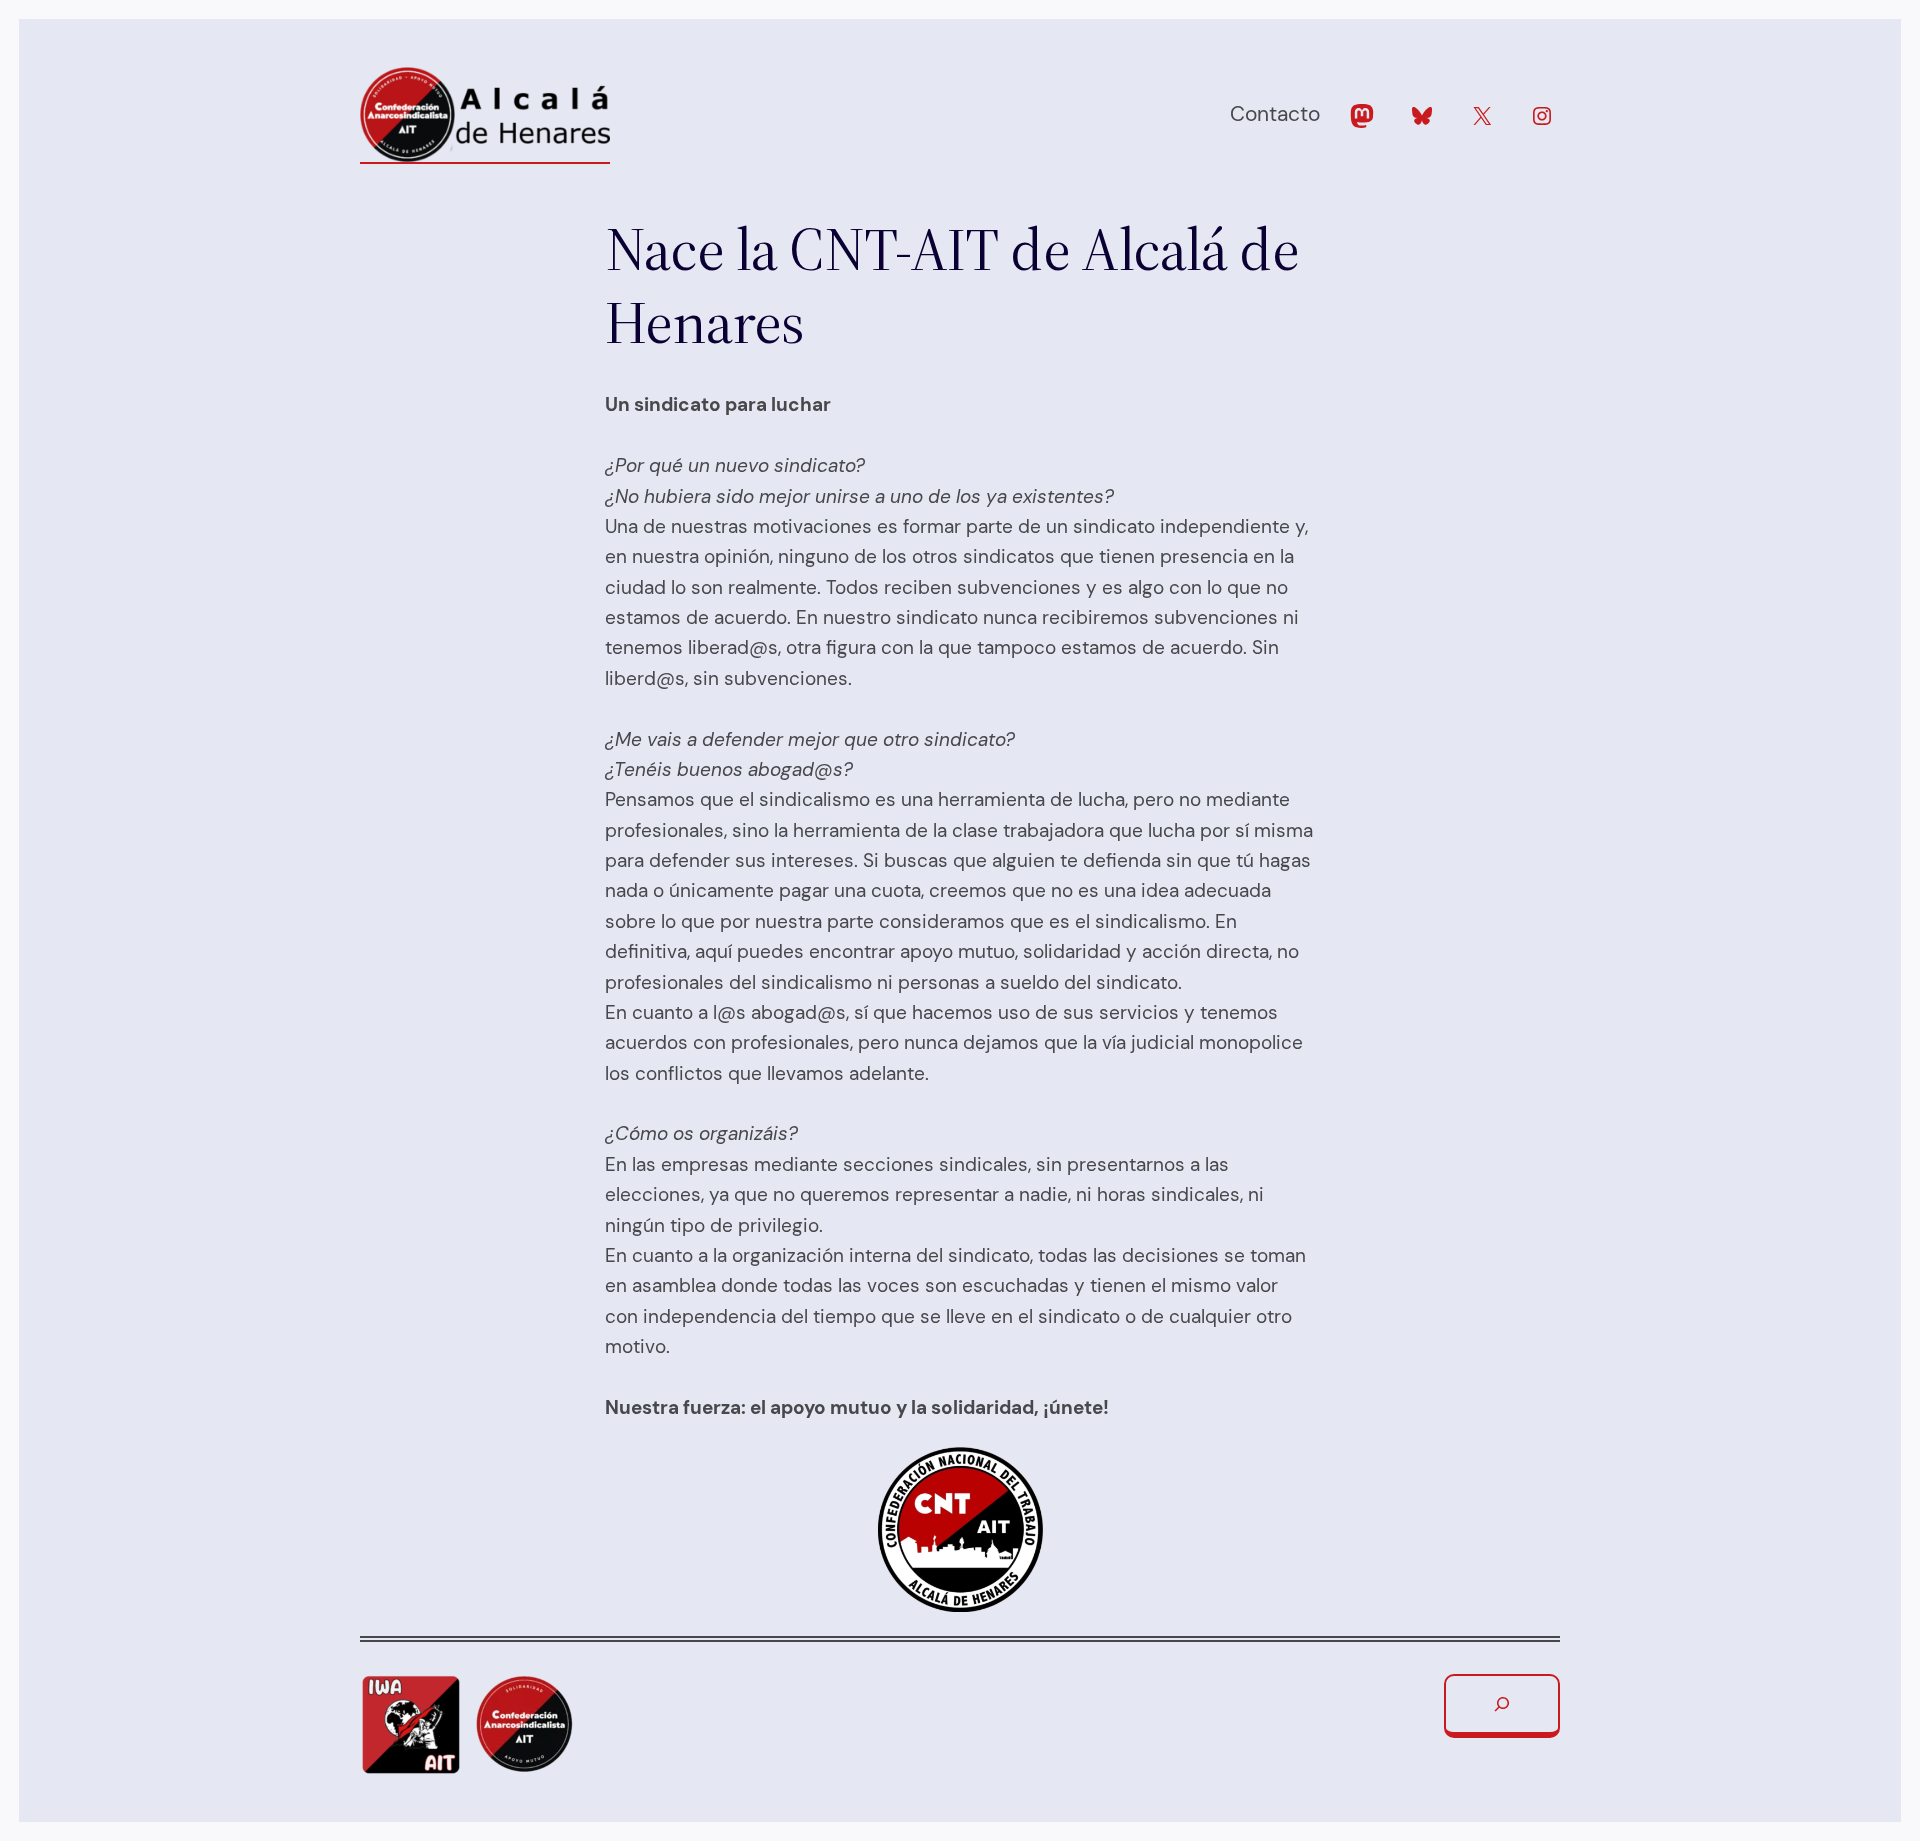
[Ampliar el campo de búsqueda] (1502, 1706)
